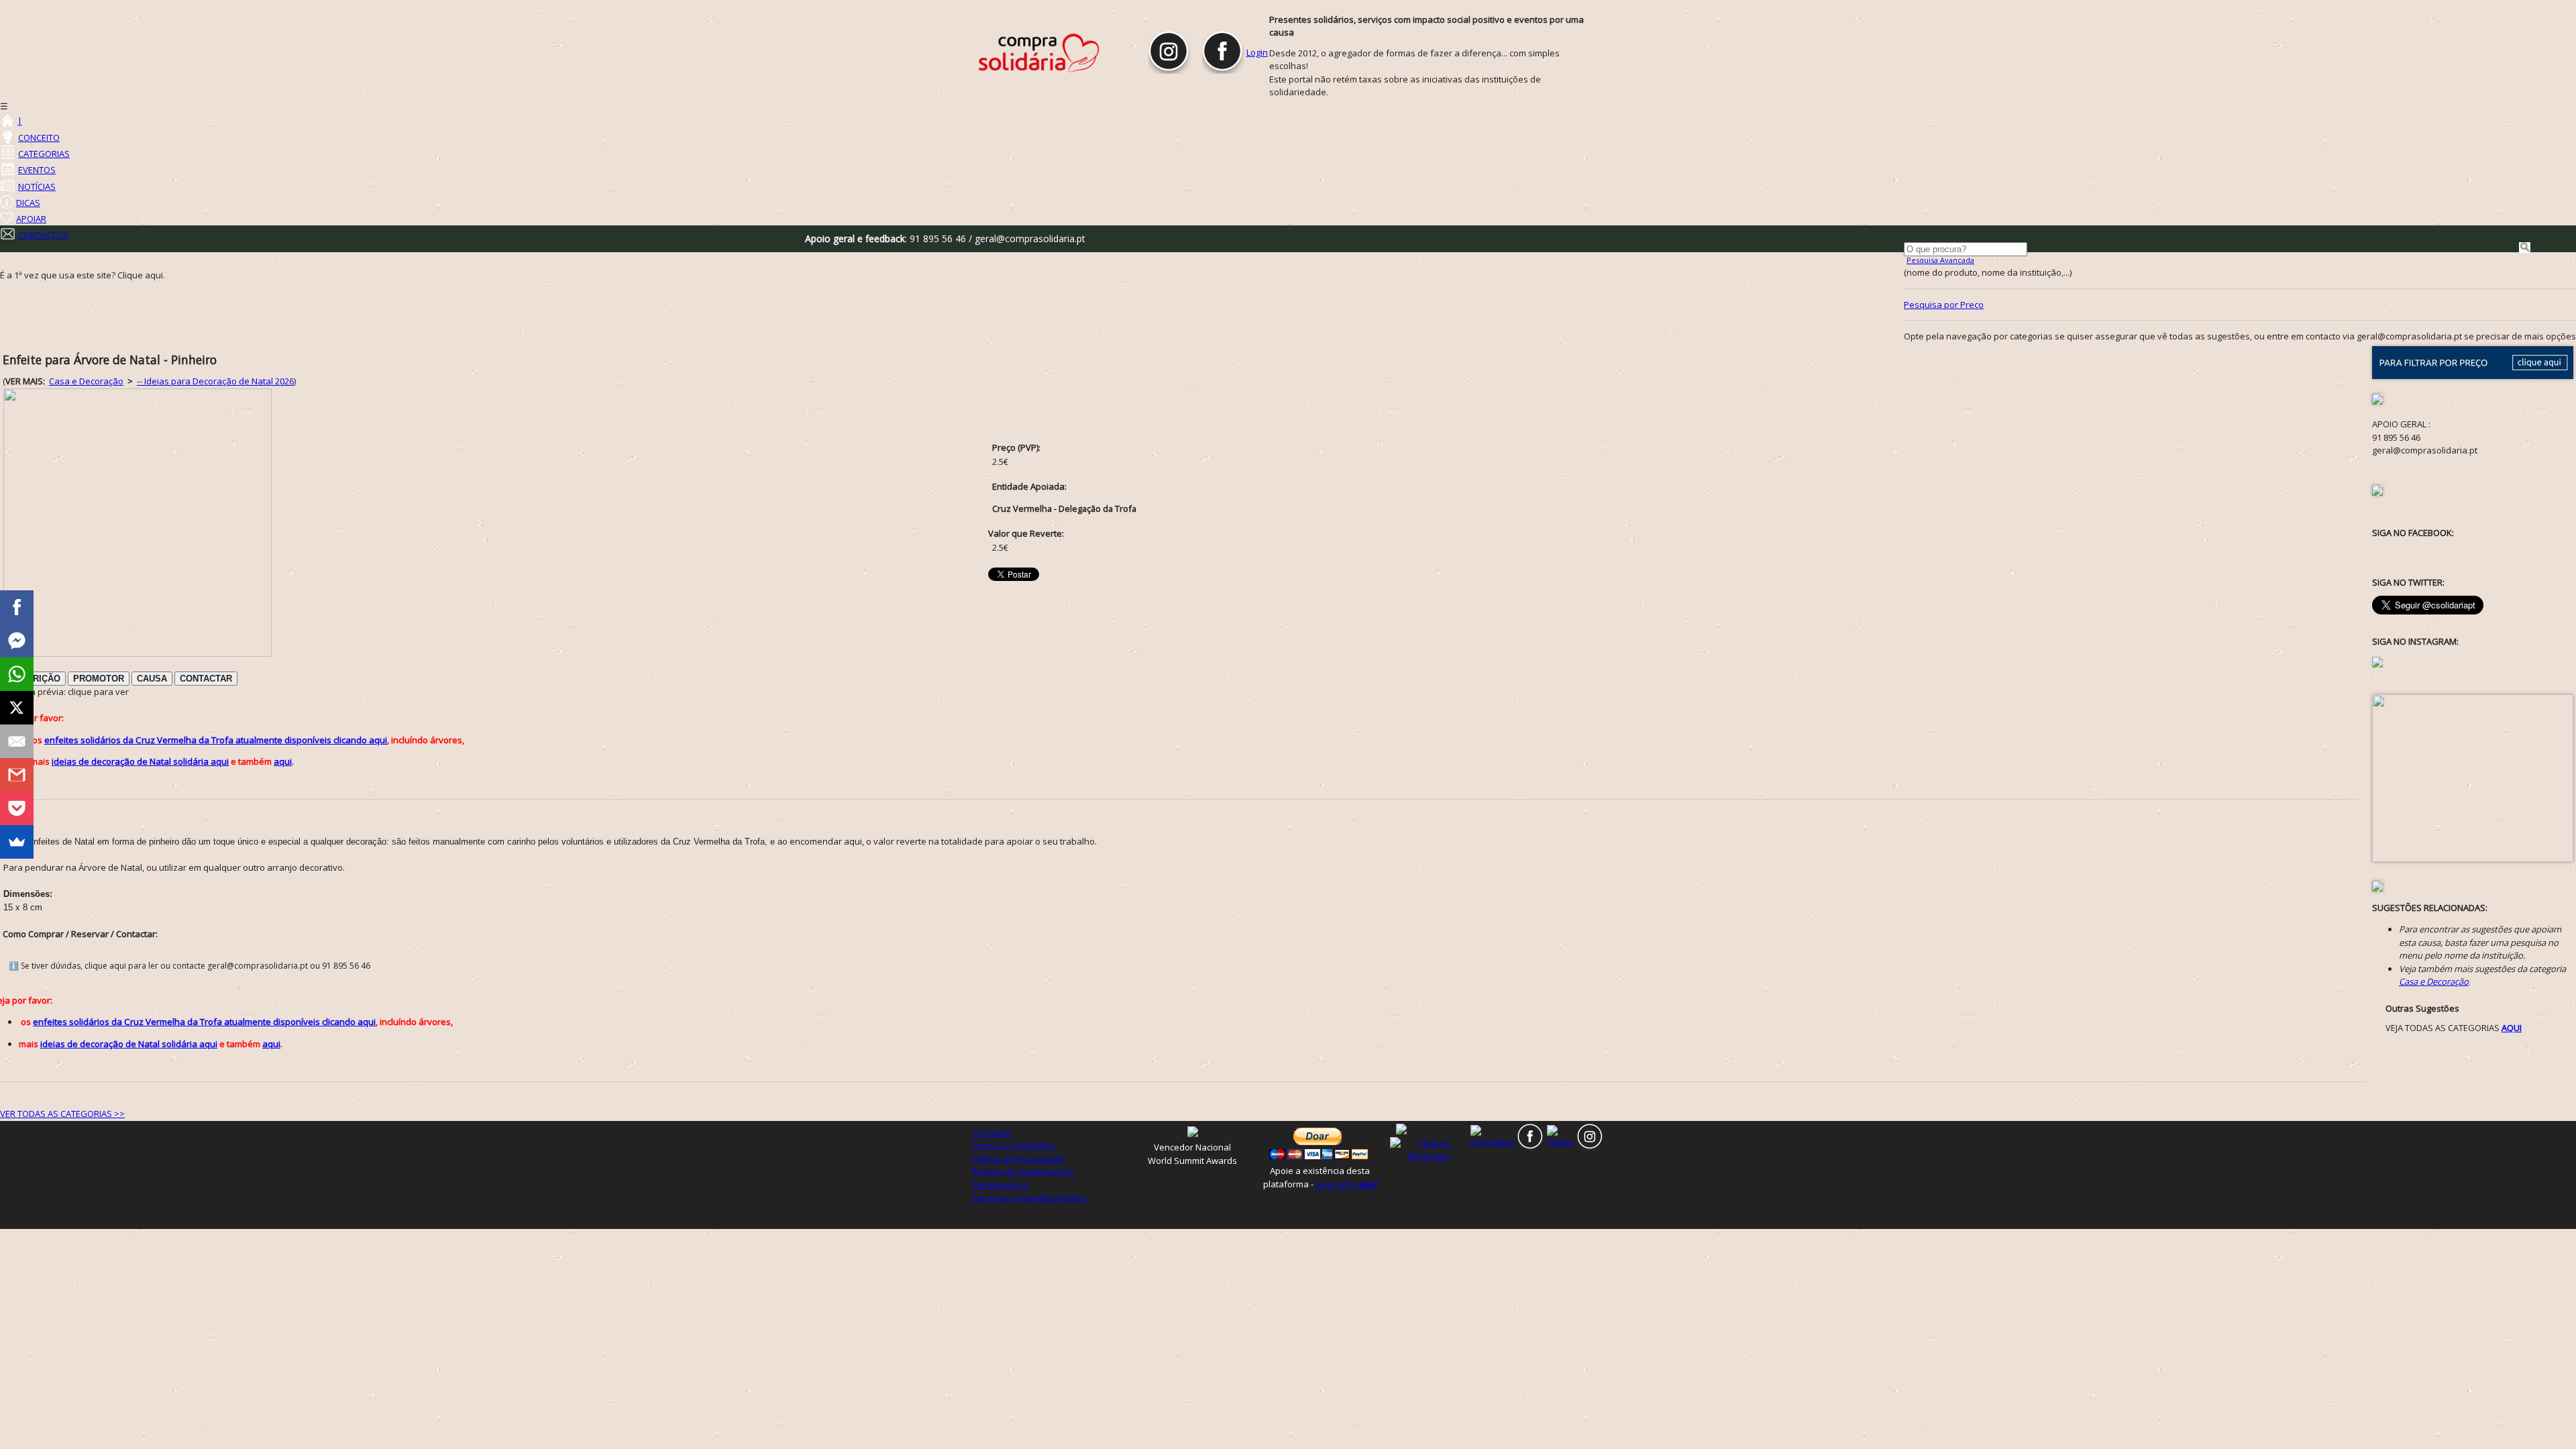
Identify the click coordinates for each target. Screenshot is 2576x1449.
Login (1257, 52)
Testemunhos (1000, 1185)
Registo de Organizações (1023, 1171)
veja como (1346, 1184)
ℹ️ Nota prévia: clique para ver (66, 692)
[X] (17, 708)
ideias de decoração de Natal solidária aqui (140, 761)
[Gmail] (17, 775)
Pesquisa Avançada (1940, 260)
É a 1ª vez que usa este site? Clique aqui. (83, 275)
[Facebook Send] (17, 641)
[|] (7, 121)
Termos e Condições (1014, 1145)
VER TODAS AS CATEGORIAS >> (62, 1114)
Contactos (992, 1132)
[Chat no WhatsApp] (1429, 1149)
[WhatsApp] (17, 674)
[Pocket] (17, 808)
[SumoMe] (17, 842)
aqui (283, 761)
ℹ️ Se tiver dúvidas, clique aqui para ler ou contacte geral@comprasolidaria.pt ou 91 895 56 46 (190, 966)
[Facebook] (17, 607)
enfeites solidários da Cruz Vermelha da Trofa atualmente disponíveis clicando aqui (216, 740)
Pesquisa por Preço (1944, 305)
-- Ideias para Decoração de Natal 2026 (215, 381)
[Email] (17, 741)
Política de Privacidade (1018, 1159)
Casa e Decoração (86, 381)
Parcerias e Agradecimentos (1029, 1197)
